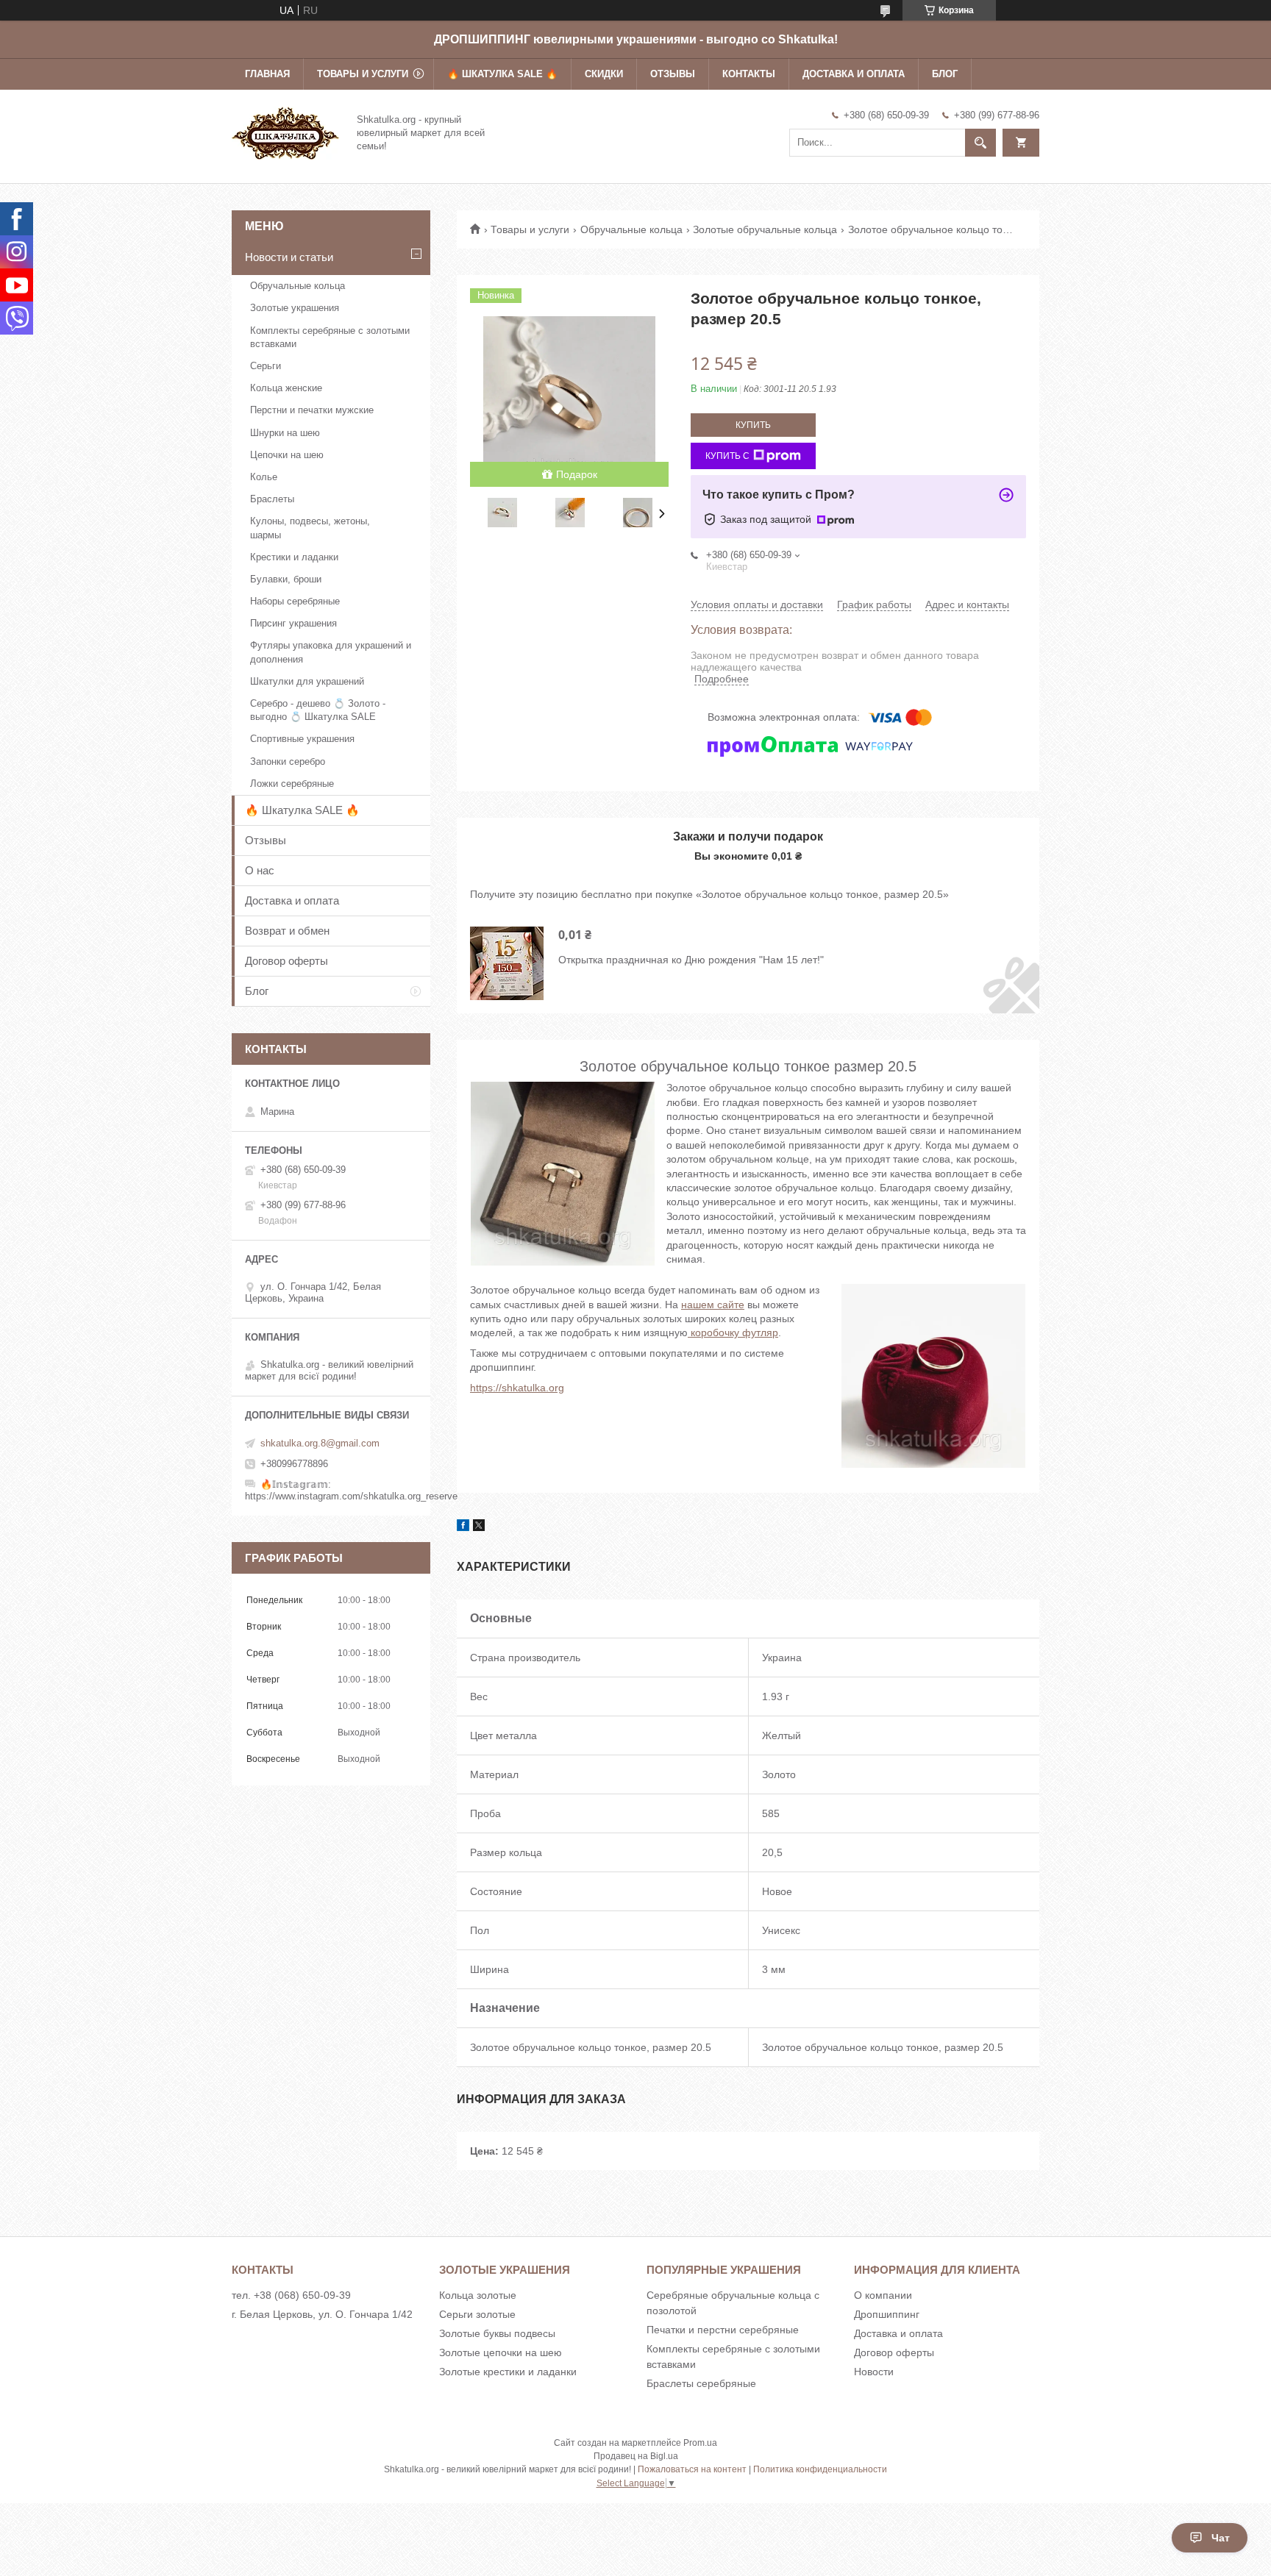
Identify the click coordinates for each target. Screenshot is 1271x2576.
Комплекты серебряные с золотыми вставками (330, 337)
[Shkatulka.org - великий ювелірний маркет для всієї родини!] (285, 132)
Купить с (727, 456)
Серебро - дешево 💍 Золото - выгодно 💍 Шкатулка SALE (318, 710)
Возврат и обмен (287, 931)
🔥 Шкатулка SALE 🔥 (502, 74)
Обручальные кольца (631, 229)
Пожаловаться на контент (692, 2469)
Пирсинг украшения (293, 623)
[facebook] (463, 1527)
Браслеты (272, 499)
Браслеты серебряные (701, 2383)
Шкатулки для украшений (307, 681)
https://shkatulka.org (517, 1388)
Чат (1221, 2538)
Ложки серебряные (292, 784)
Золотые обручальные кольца (765, 229)
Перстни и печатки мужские (312, 410)
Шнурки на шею (285, 433)
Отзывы (673, 74)
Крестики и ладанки (294, 557)
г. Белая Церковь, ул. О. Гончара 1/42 (322, 2314)
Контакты (749, 74)
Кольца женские (286, 388)
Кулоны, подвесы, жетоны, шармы (310, 528)
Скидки (604, 74)
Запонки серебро (288, 761)
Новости (874, 2372)
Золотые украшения (295, 308)
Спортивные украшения (302, 739)
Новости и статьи (289, 257)
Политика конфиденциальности (820, 2469)
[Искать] (980, 143)
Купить (753, 425)
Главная (267, 74)
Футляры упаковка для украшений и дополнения (331, 652)
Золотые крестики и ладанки (508, 2372)
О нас (260, 870)
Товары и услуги (363, 74)
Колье (264, 477)
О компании (883, 2295)
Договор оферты (286, 961)
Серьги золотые (477, 2314)
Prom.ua (700, 2443)
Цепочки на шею (287, 455)
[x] (479, 1527)
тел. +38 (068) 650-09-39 (291, 2295)
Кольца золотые (478, 2295)
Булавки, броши (286, 579)
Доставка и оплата (854, 74)
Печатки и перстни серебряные (723, 2330)
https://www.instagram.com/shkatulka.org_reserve (351, 1496)
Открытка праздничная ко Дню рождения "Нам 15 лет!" (691, 960)
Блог (945, 74)
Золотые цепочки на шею (501, 2352)
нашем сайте (713, 1305)
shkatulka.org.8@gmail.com (320, 1443)
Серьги (266, 366)
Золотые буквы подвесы (497, 2333)
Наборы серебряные (295, 601)
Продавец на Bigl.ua (636, 2456)
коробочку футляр (733, 1332)
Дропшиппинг (887, 2314)
